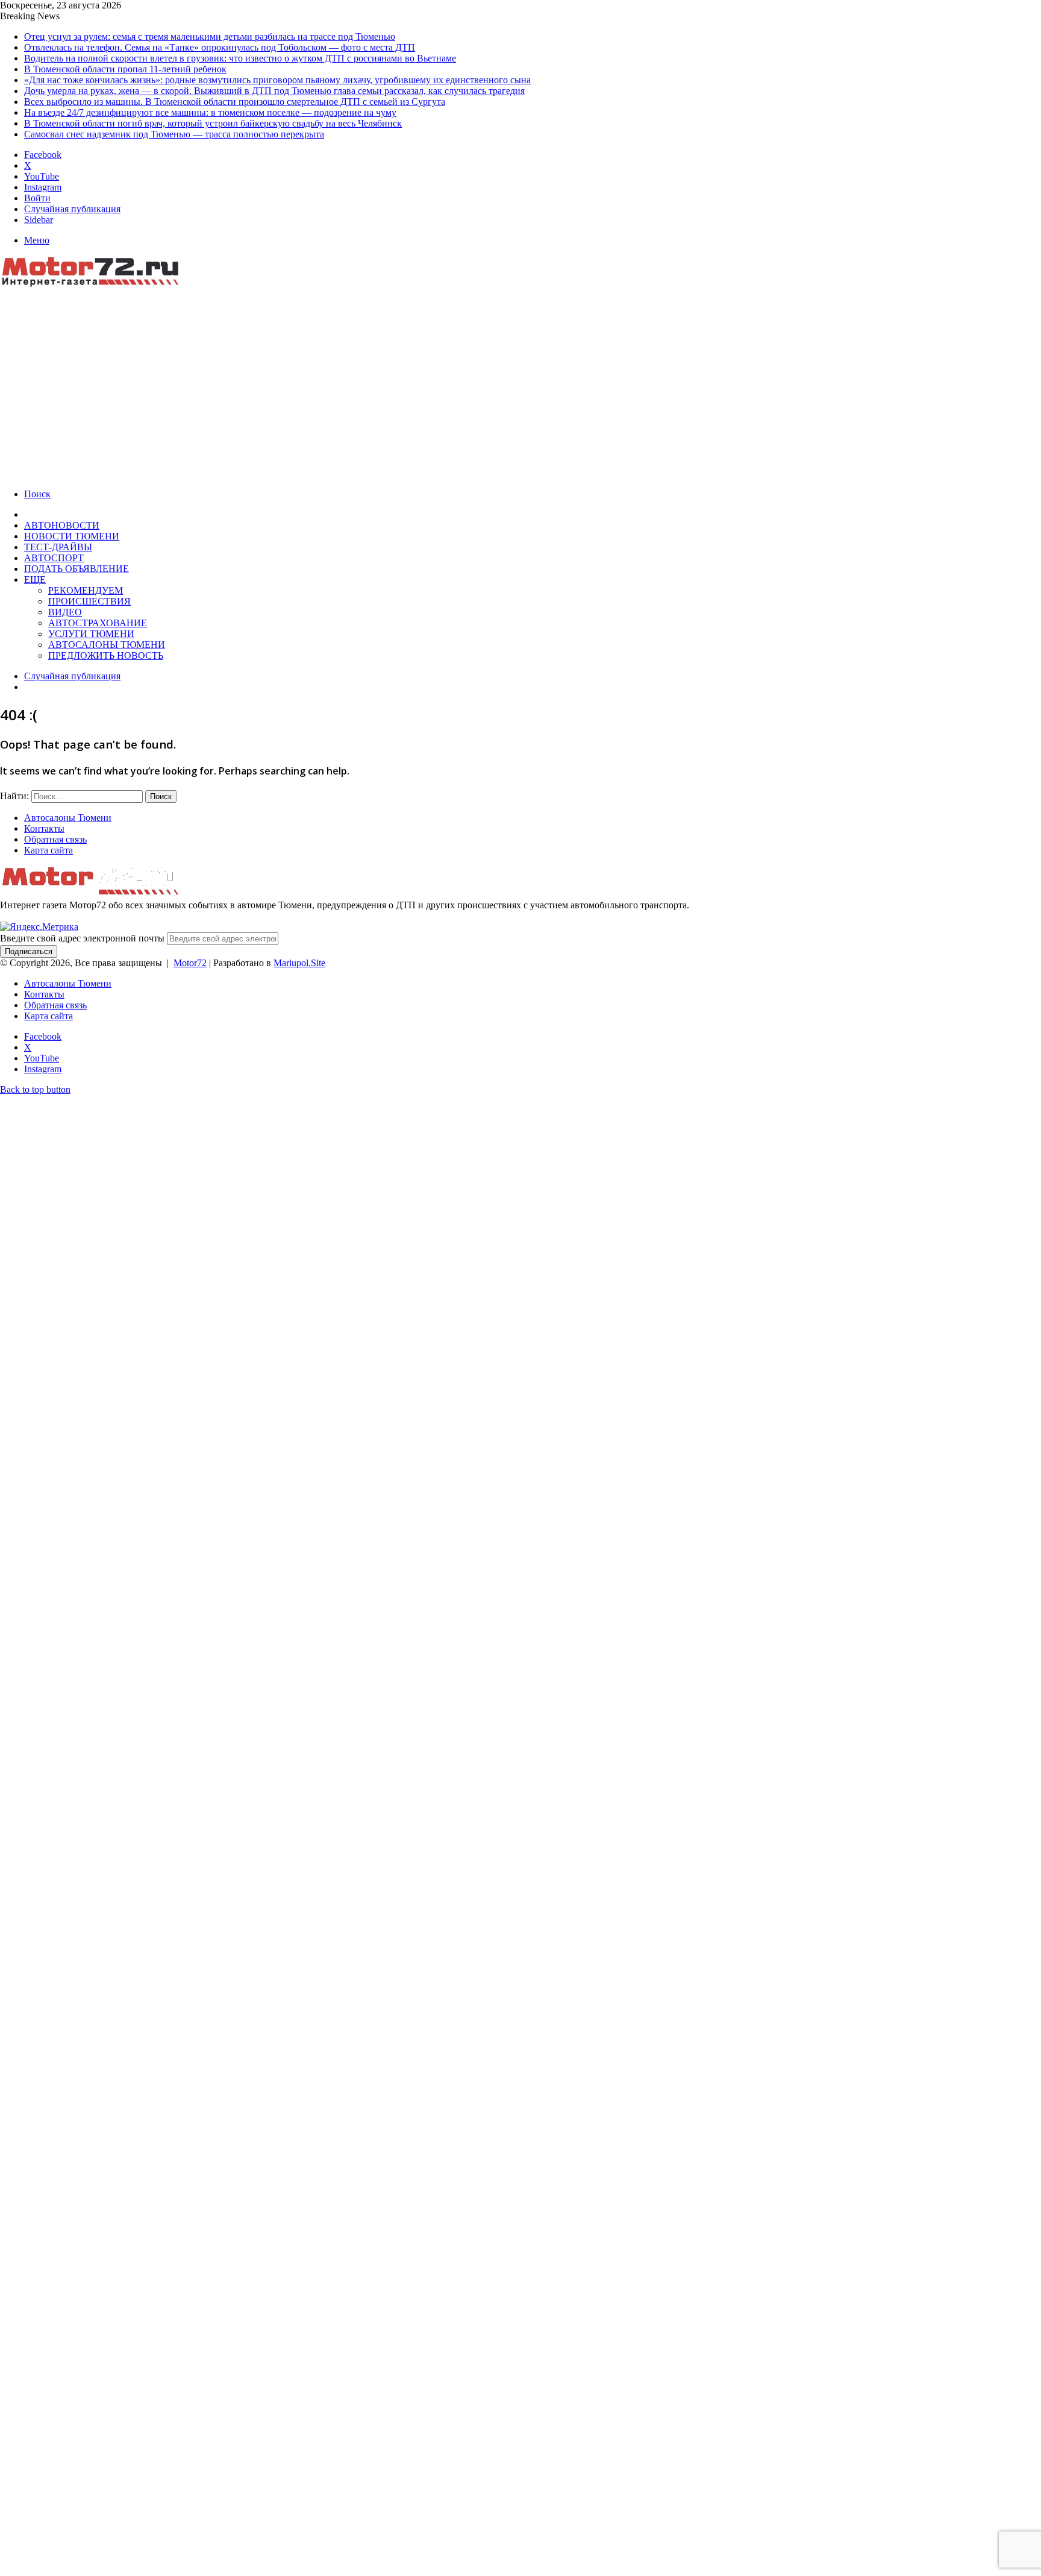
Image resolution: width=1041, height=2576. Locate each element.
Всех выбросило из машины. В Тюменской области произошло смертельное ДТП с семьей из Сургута (235, 102)
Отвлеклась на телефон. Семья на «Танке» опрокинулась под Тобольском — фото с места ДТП (220, 47)
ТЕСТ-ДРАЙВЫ (58, 547)
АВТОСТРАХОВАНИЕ (98, 623)
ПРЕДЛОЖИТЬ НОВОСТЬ (106, 655)
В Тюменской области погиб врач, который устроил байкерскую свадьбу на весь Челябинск (213, 123)
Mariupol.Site (299, 963)
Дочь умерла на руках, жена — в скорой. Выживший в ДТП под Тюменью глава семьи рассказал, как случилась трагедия (274, 91)
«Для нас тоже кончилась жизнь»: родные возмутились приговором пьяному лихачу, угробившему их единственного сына (277, 80)
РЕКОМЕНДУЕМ (86, 590)
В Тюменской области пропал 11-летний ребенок (125, 69)
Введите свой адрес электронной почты (82, 938)
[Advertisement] (520, 380)
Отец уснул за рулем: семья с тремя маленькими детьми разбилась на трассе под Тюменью (210, 36)
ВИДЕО (65, 612)
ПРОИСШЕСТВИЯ (89, 601)
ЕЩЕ (35, 580)
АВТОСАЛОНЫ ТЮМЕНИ (107, 645)
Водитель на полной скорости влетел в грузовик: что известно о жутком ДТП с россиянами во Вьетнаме (240, 58)
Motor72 (190, 963)
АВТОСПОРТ (54, 558)
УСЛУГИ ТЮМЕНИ (91, 634)
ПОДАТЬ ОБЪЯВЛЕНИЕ (77, 569)
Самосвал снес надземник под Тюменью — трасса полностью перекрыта (174, 134)
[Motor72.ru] (96, 284)
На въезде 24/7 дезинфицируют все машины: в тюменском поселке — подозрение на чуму (210, 112)
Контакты (44, 828)
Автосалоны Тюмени (68, 818)
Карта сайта (48, 850)
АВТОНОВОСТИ (62, 525)
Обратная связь (55, 839)
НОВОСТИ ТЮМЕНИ (72, 536)
